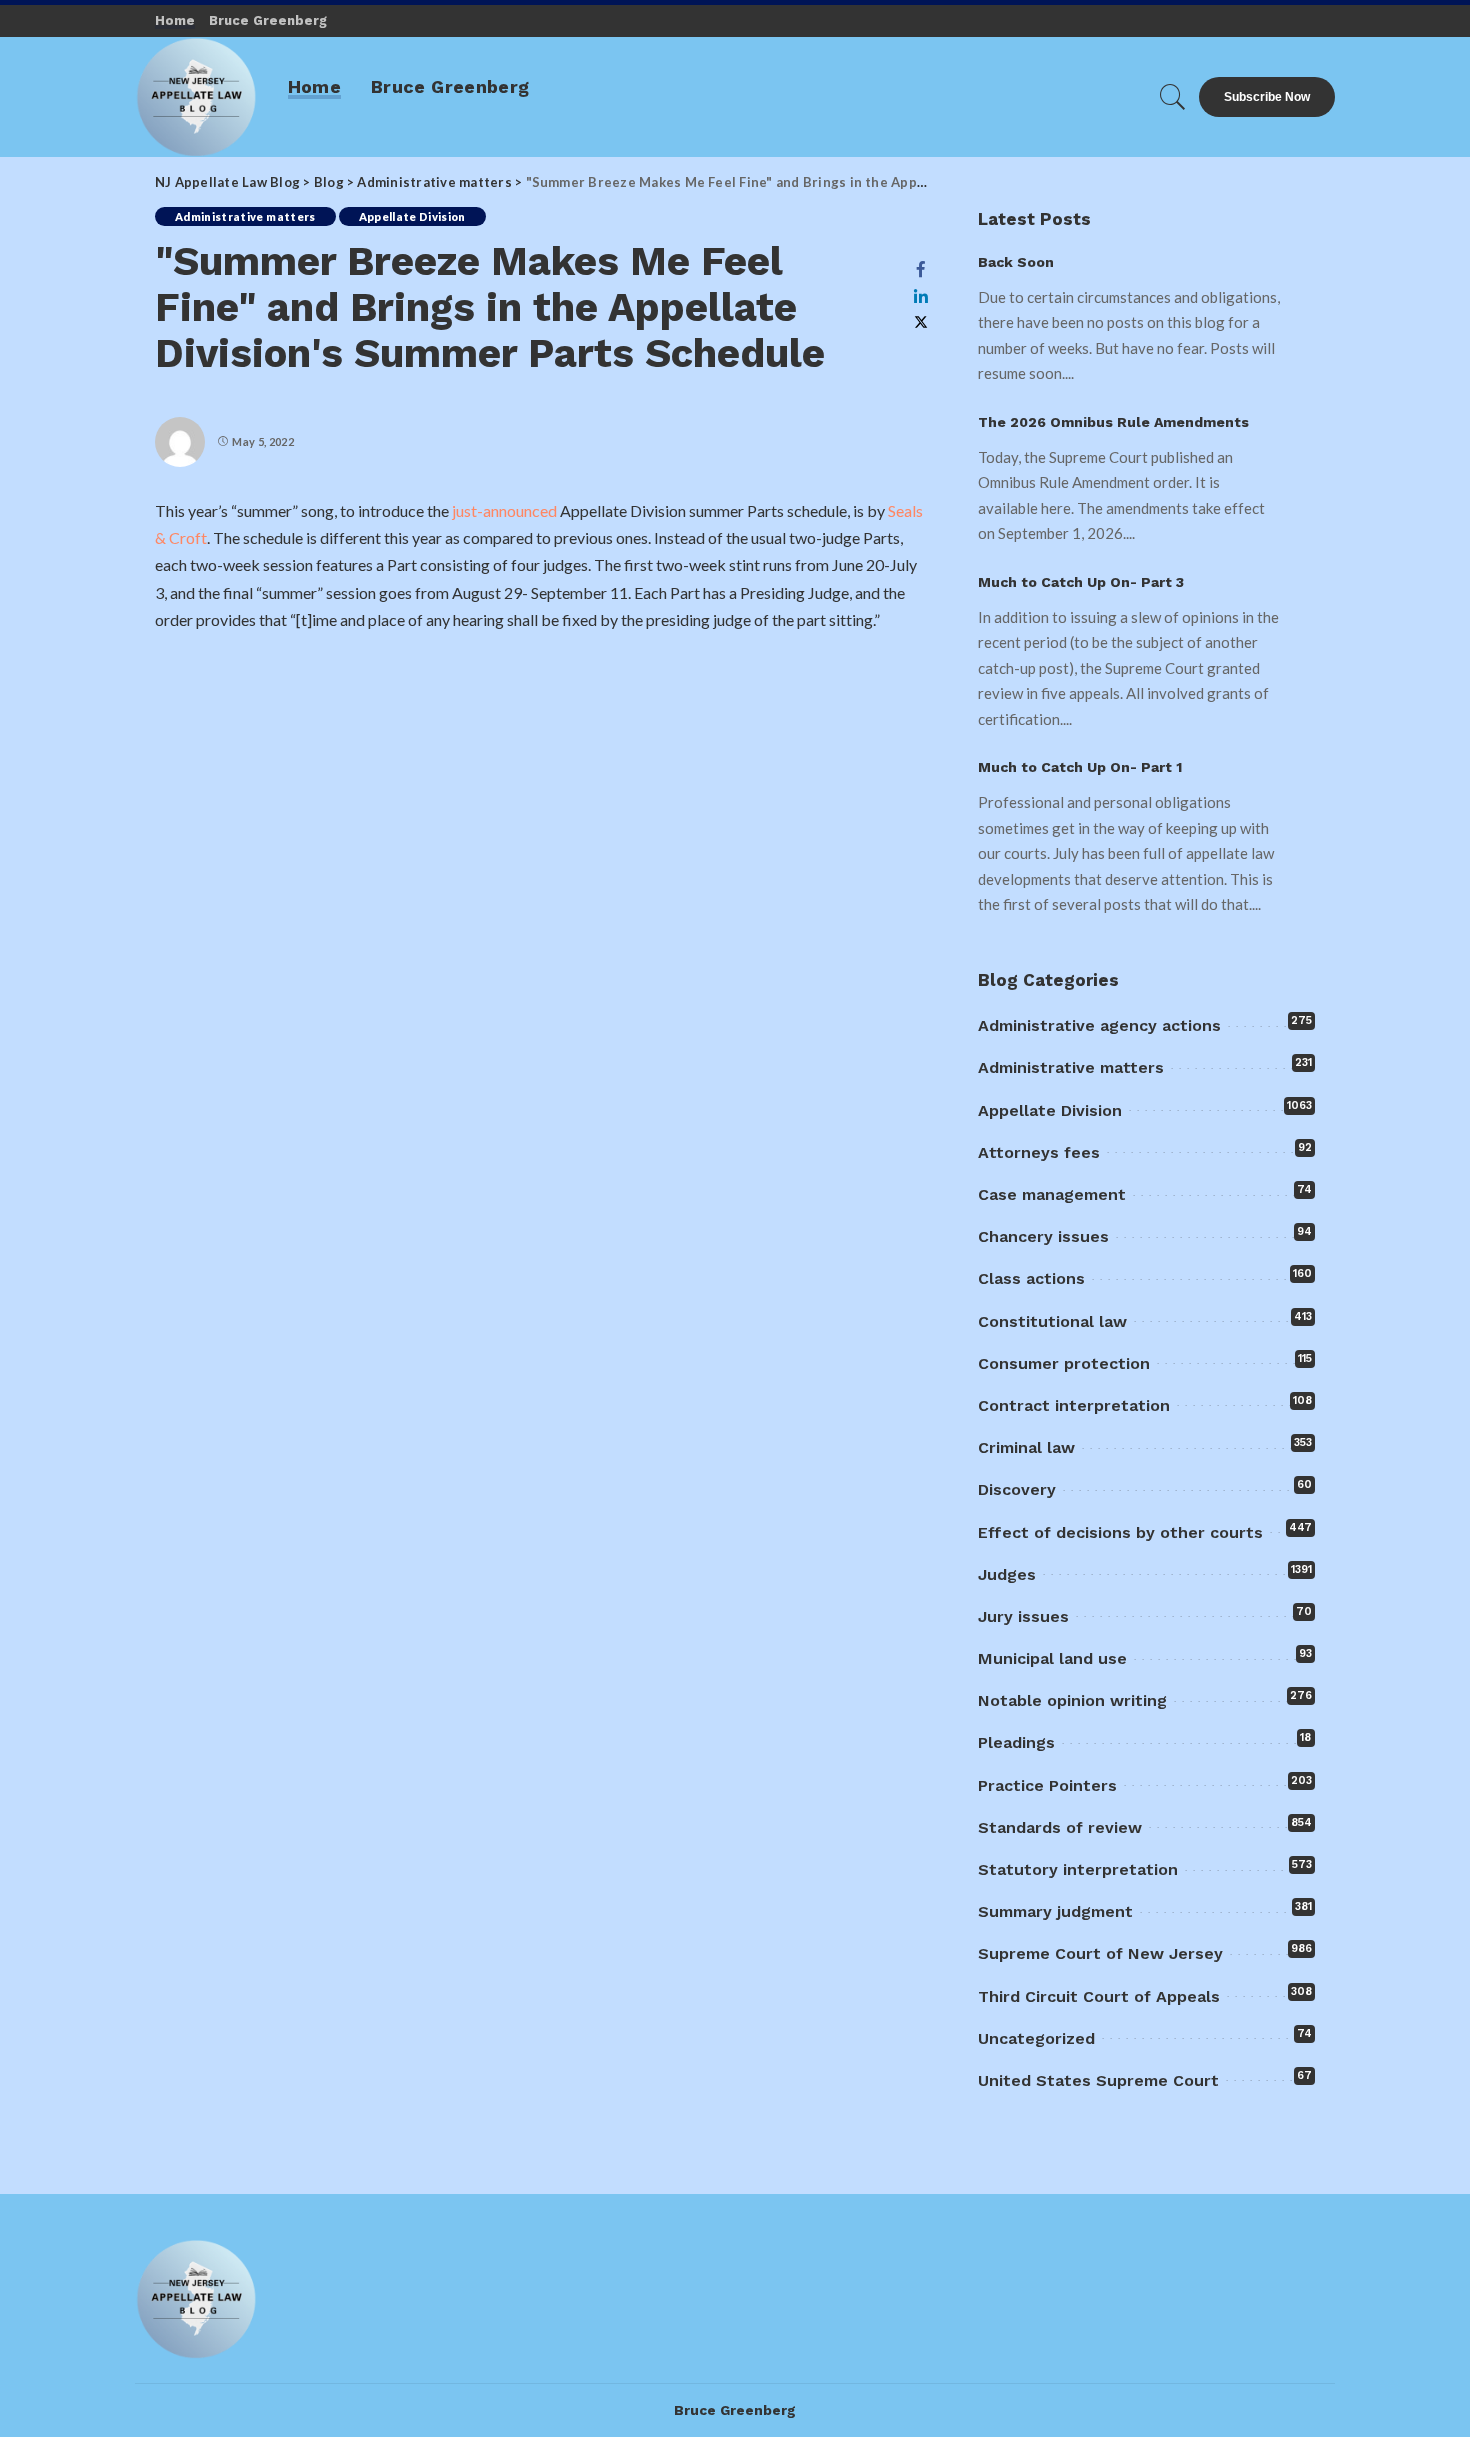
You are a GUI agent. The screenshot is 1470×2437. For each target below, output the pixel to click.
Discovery (1017, 1489)
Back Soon (1016, 262)
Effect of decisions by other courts (1120, 1532)
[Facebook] (921, 269)
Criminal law (1026, 1447)
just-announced (506, 510)
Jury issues (1023, 1616)
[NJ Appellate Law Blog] (196, 97)
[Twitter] (921, 322)
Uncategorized (1036, 2038)
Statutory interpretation (1078, 1869)
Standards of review (1060, 1827)
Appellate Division (412, 216)
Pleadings (1016, 1742)
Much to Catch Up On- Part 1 (1080, 767)
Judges (1007, 1574)
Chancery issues (1043, 1236)
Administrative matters (245, 216)
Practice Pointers (1047, 1785)
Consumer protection (1064, 1363)
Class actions (1031, 1278)
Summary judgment (1055, 1911)
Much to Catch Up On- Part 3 (1081, 582)
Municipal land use (1052, 1658)
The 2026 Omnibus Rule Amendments (1113, 422)
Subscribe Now (1267, 97)
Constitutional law (1052, 1321)
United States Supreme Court (1098, 2080)
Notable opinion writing (1072, 1700)
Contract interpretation (1074, 1405)
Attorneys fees (1039, 1152)
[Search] (1173, 97)
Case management (1052, 1194)
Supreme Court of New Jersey (1100, 1953)
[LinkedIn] (921, 296)
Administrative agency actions (1099, 1025)
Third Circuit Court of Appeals (1099, 1996)
